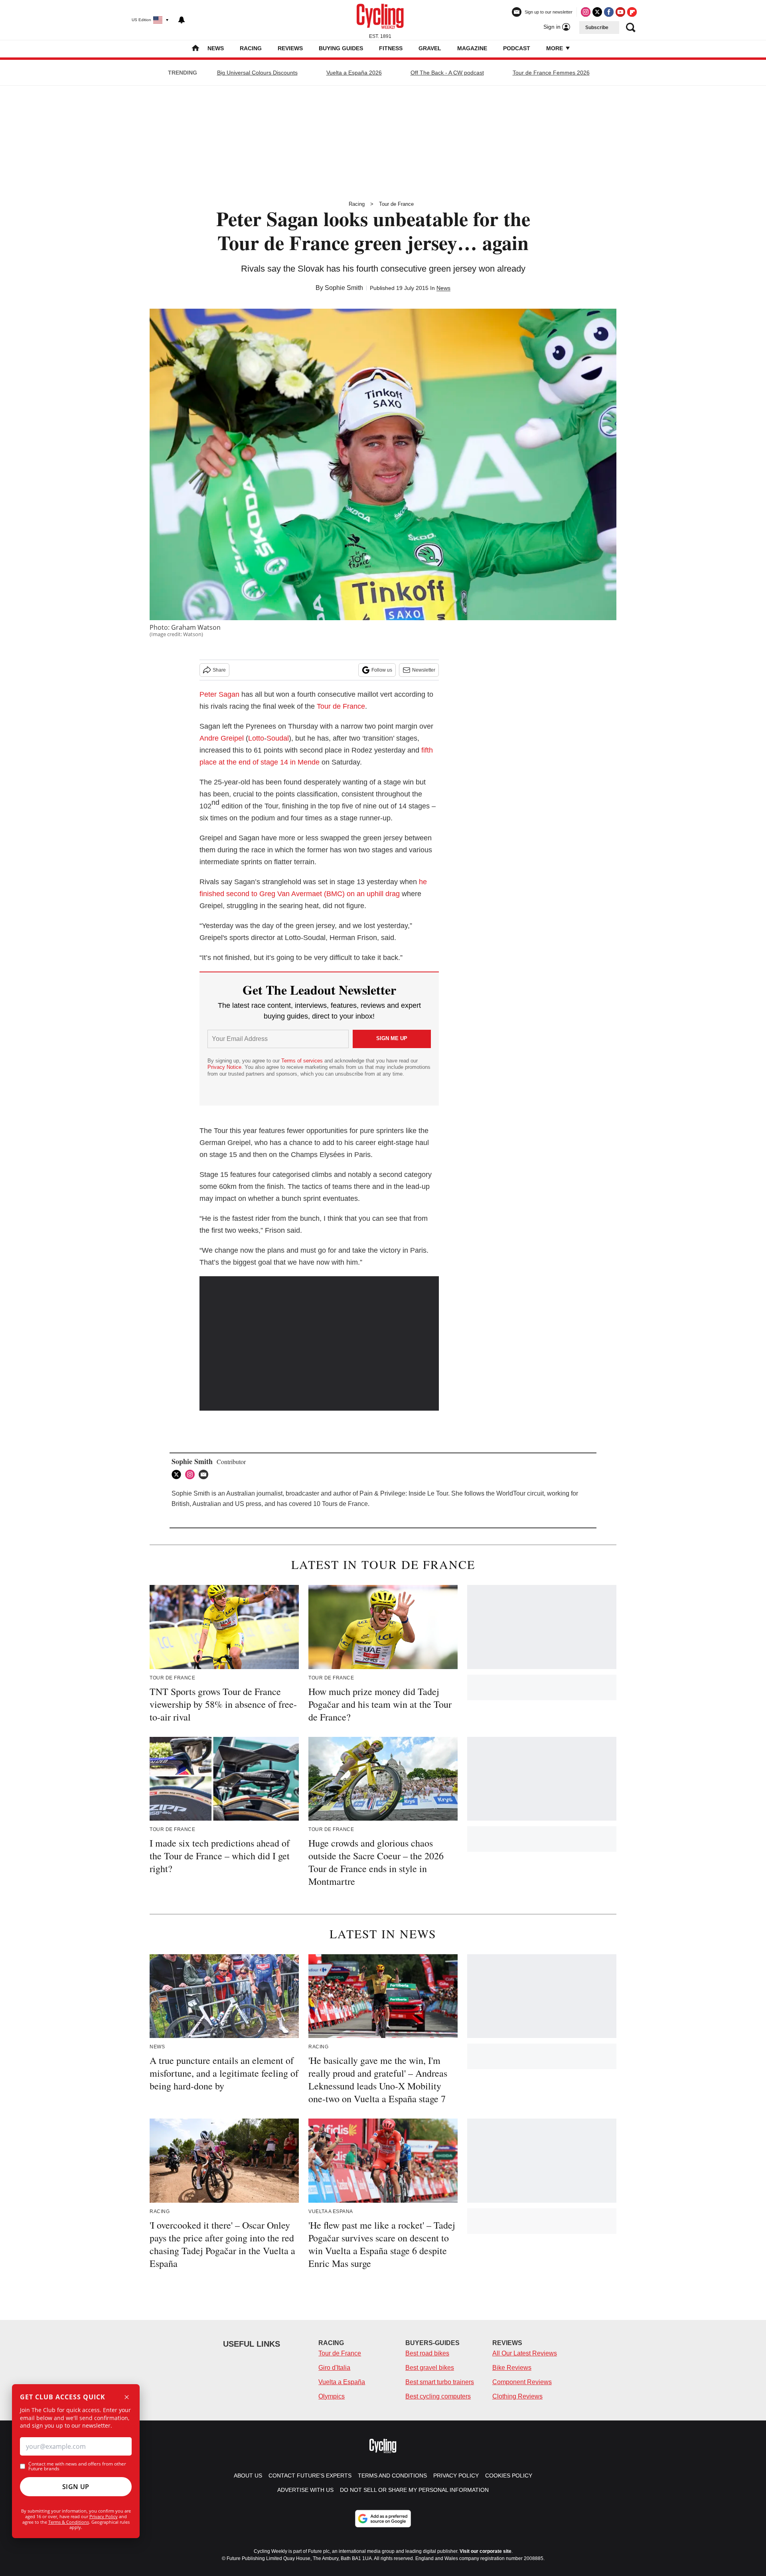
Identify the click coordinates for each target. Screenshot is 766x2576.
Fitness (391, 48)
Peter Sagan (219, 694)
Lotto (256, 738)
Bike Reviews (512, 2368)
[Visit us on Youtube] (620, 12)
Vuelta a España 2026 (354, 73)
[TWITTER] (178, 1474)
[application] (319, 1344)
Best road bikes (427, 2353)
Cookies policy (509, 2475)
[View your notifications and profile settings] (182, 20)
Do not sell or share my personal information (414, 2490)
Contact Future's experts (310, 2475)
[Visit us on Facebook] (609, 12)
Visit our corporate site (486, 2551)
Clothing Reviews (517, 2396)
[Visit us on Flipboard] (632, 12)
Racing (251, 48)
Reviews (290, 48)
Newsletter (424, 670)
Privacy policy (456, 2475)
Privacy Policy (104, 2516)
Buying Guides (341, 48)
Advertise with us (305, 2490)
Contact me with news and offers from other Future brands (77, 2466)
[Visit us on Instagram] (586, 12)
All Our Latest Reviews (525, 2353)
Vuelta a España (342, 2382)
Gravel (430, 48)
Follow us (382, 670)
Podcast (517, 48)
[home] (195, 49)
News (216, 48)
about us (248, 2475)
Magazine (472, 48)
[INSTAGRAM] (192, 1474)
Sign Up (76, 2487)
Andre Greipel (222, 738)
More (555, 48)
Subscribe (597, 28)
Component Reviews (522, 2382)
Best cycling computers (438, 2396)
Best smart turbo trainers (440, 2382)
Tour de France (396, 204)
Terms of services (303, 1061)
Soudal (278, 738)
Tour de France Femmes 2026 (551, 73)
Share (219, 670)
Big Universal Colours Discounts (257, 73)
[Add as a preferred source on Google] (383, 2519)
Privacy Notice (224, 1067)
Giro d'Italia (334, 2368)
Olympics (332, 2396)
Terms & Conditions (69, 2522)
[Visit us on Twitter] (597, 12)
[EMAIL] (205, 1474)
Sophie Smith (344, 288)
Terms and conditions (392, 2475)
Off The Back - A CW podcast (447, 73)
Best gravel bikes (430, 2368)
